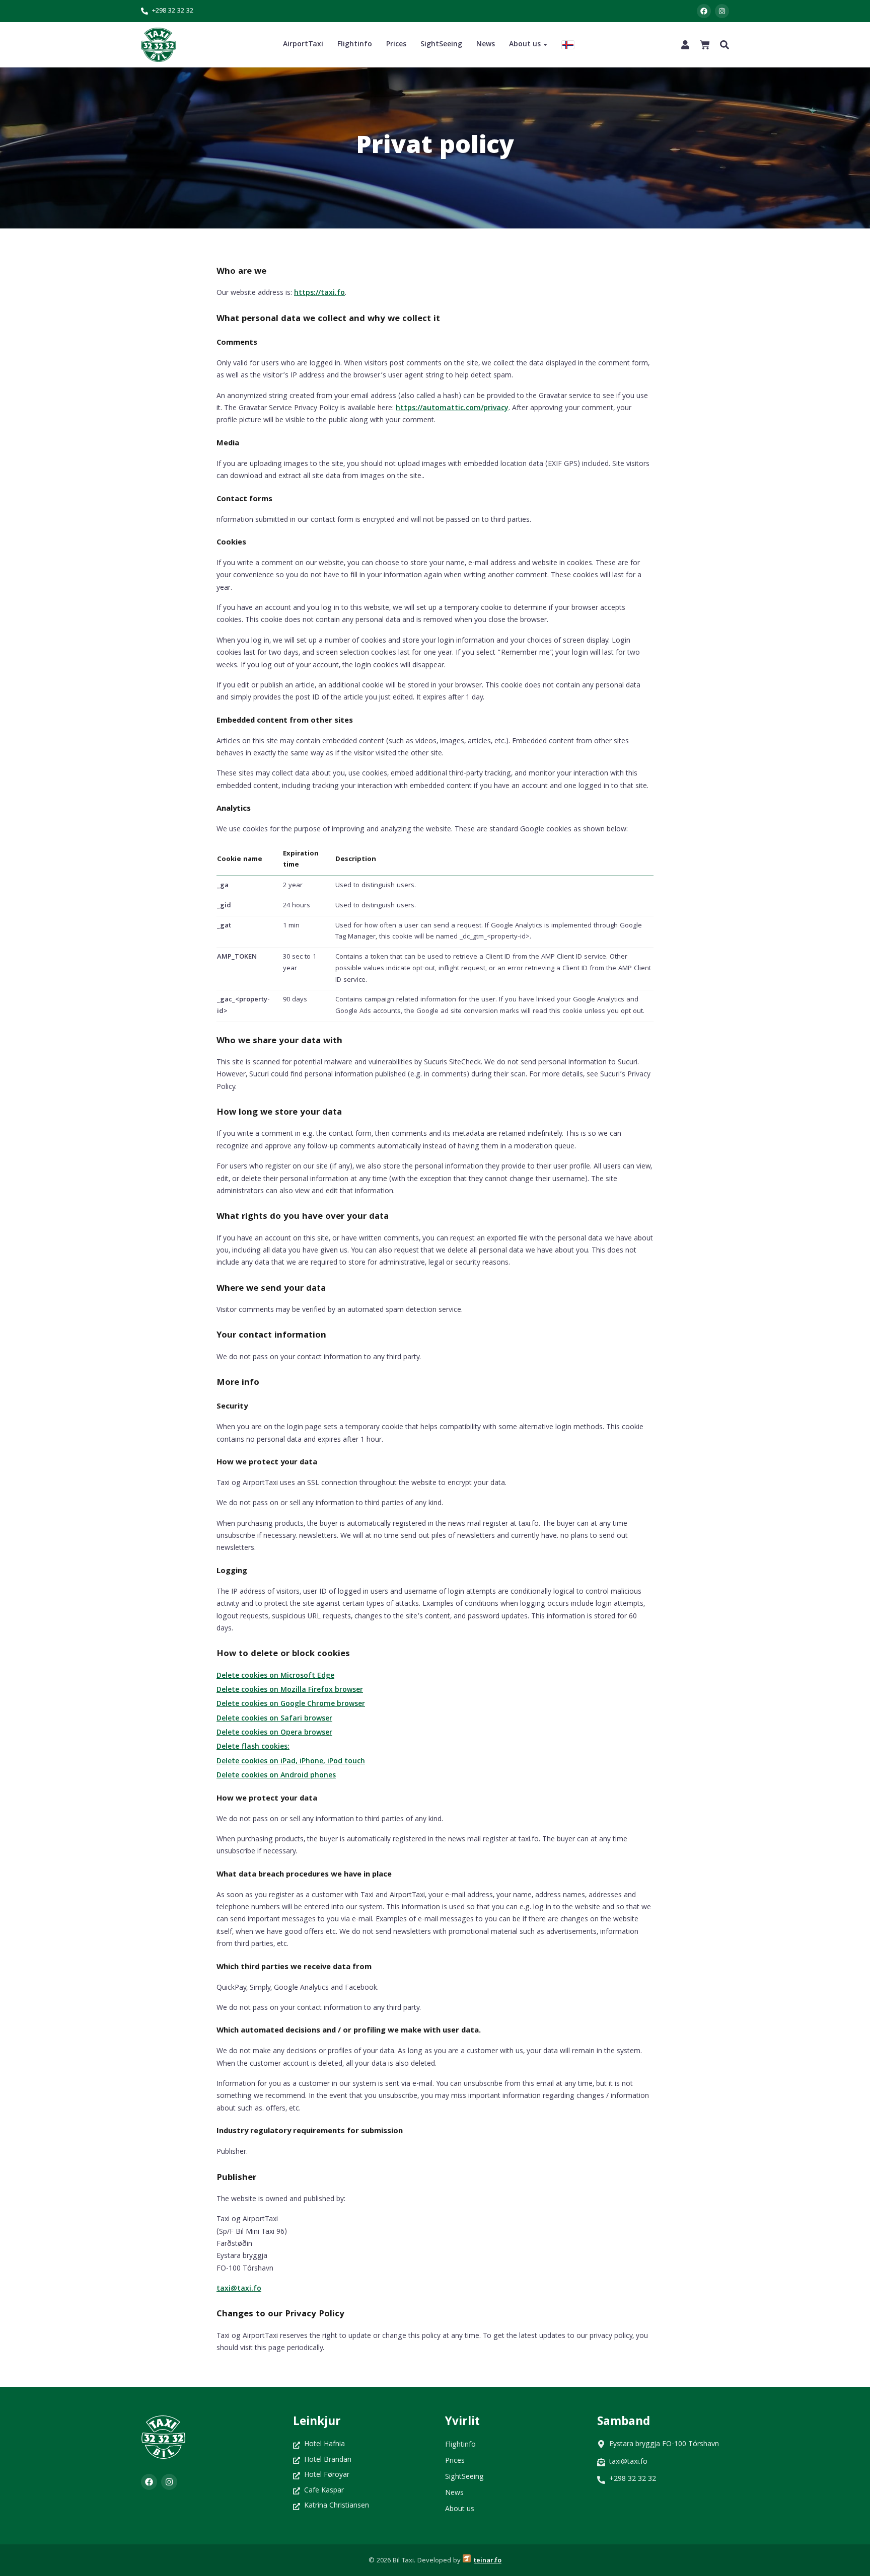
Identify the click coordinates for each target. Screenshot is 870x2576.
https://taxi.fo (319, 293)
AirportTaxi (303, 45)
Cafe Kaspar (324, 2491)
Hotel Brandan (328, 2461)
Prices (396, 45)
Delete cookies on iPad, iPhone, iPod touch (291, 1762)
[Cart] (705, 45)
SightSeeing (441, 45)
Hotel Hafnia (324, 2445)
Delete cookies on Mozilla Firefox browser (290, 1690)
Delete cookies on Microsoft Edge (275, 1676)
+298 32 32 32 (173, 11)
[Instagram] (722, 11)
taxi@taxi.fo (239, 2289)
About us (525, 45)
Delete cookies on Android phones (276, 1776)
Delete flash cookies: (253, 1747)
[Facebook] (704, 11)
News (486, 45)
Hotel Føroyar (327, 2476)
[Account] (685, 45)
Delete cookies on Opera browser (274, 1733)
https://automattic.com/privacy (452, 409)
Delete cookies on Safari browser (274, 1719)
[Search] (724, 45)
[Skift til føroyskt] (568, 45)
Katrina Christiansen (337, 2506)
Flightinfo (355, 45)
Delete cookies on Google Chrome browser (291, 1704)
